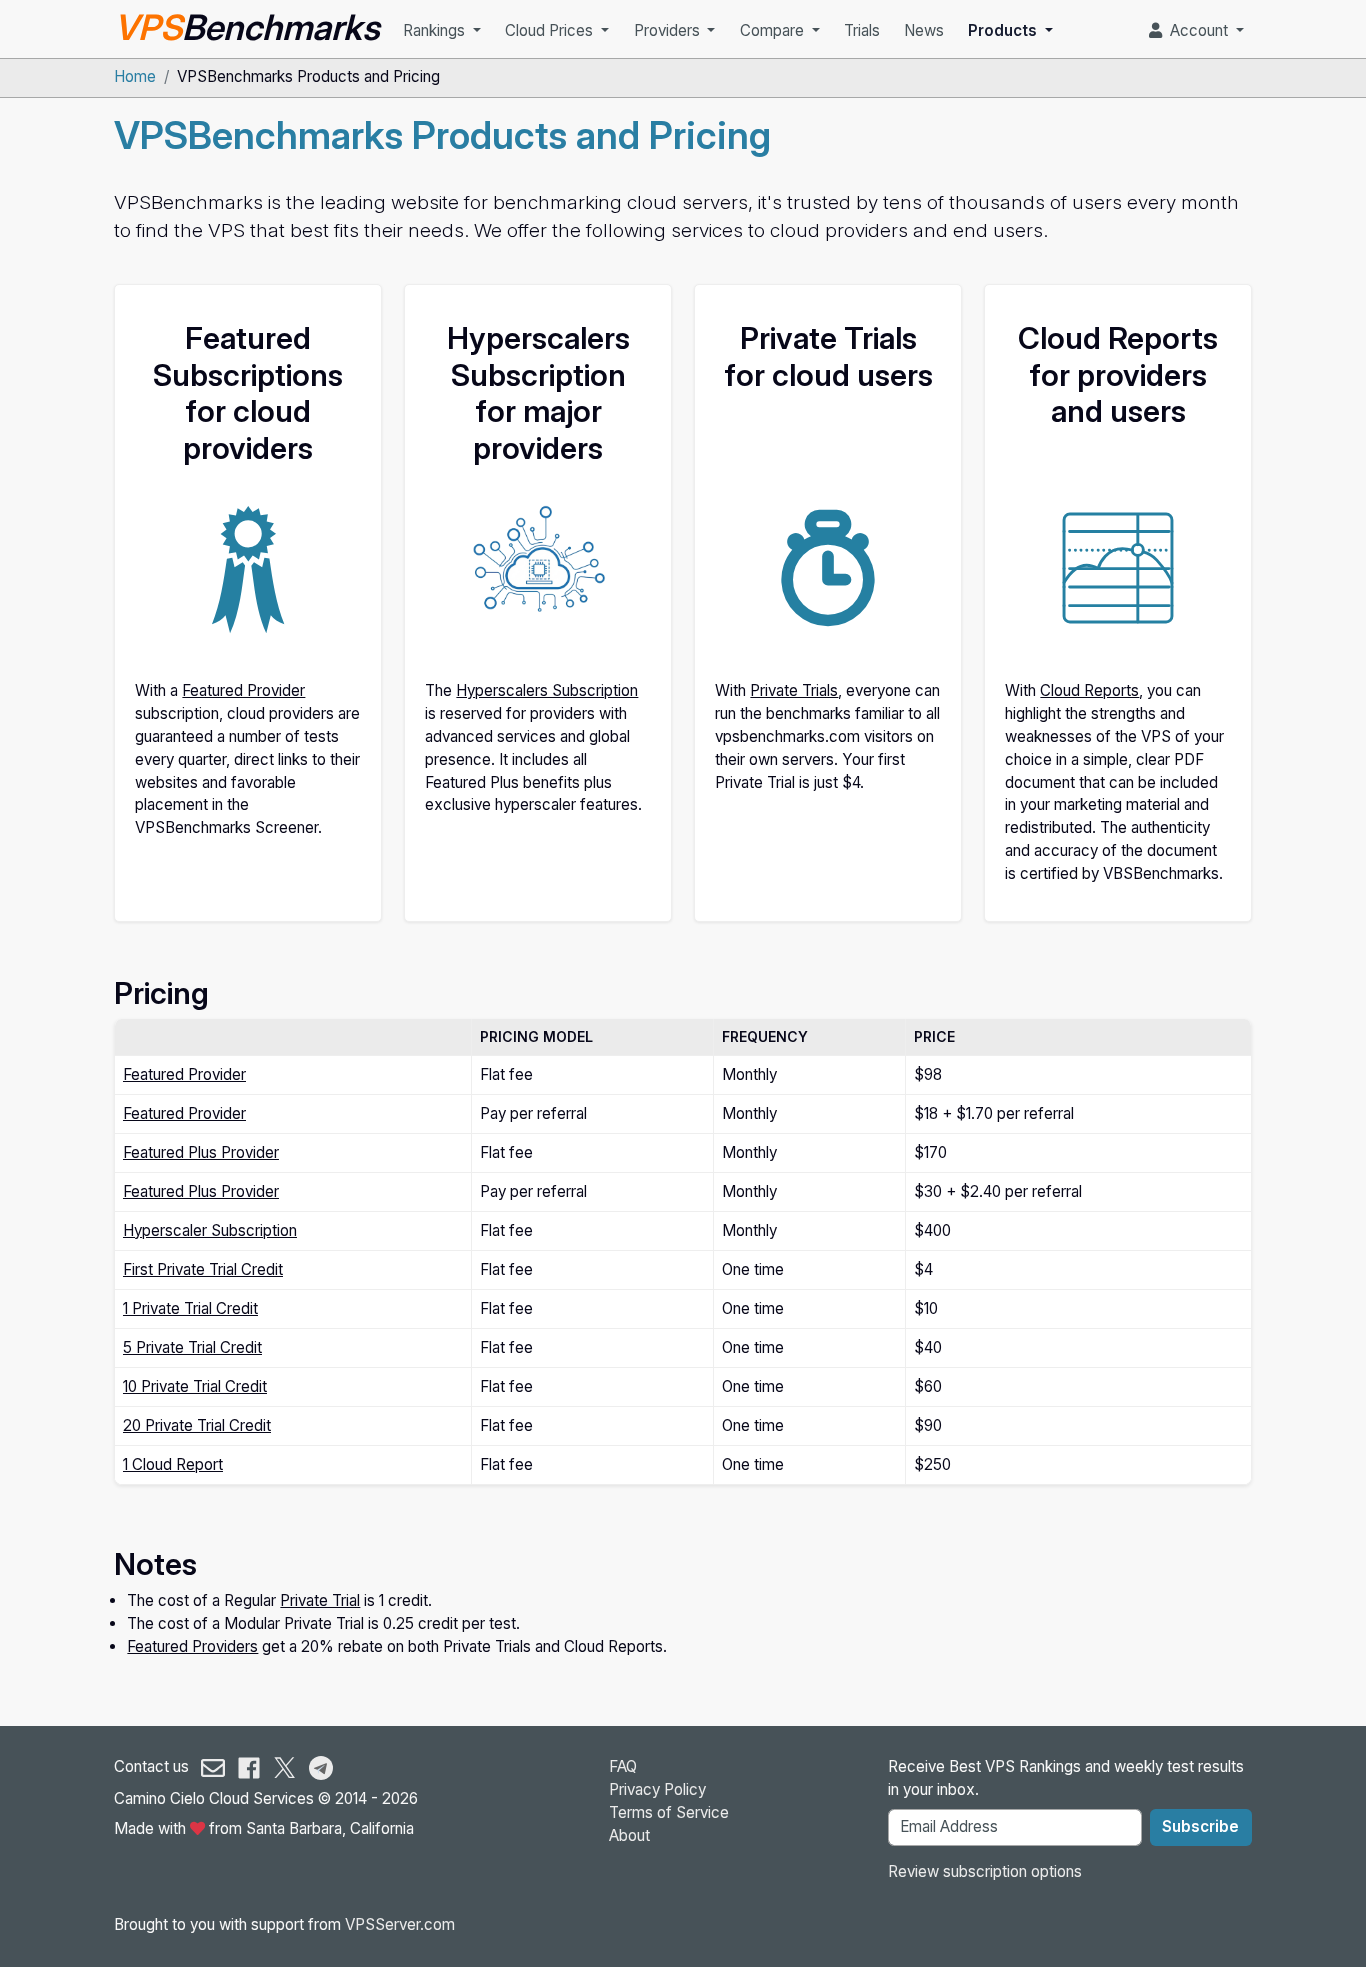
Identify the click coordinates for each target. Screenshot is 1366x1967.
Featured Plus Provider (201, 1152)
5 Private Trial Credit (192, 1347)
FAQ (623, 1766)
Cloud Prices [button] (551, 30)
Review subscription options (985, 1871)
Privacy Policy (657, 1789)
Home (135, 76)
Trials (862, 30)
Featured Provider (243, 690)
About (629, 1835)
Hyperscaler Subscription (210, 1230)
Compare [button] (774, 30)
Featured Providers (192, 1646)
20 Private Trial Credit (197, 1425)
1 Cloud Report (173, 1464)
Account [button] (1197, 30)
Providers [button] (669, 30)
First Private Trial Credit (203, 1269)
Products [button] (1004, 30)
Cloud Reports (1089, 690)
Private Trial (320, 1600)
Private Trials (794, 690)
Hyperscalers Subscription (547, 690)
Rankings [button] (436, 30)
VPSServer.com (400, 1924)
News (924, 30)
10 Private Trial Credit (195, 1386)
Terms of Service (669, 1812)
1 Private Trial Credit (190, 1308)
